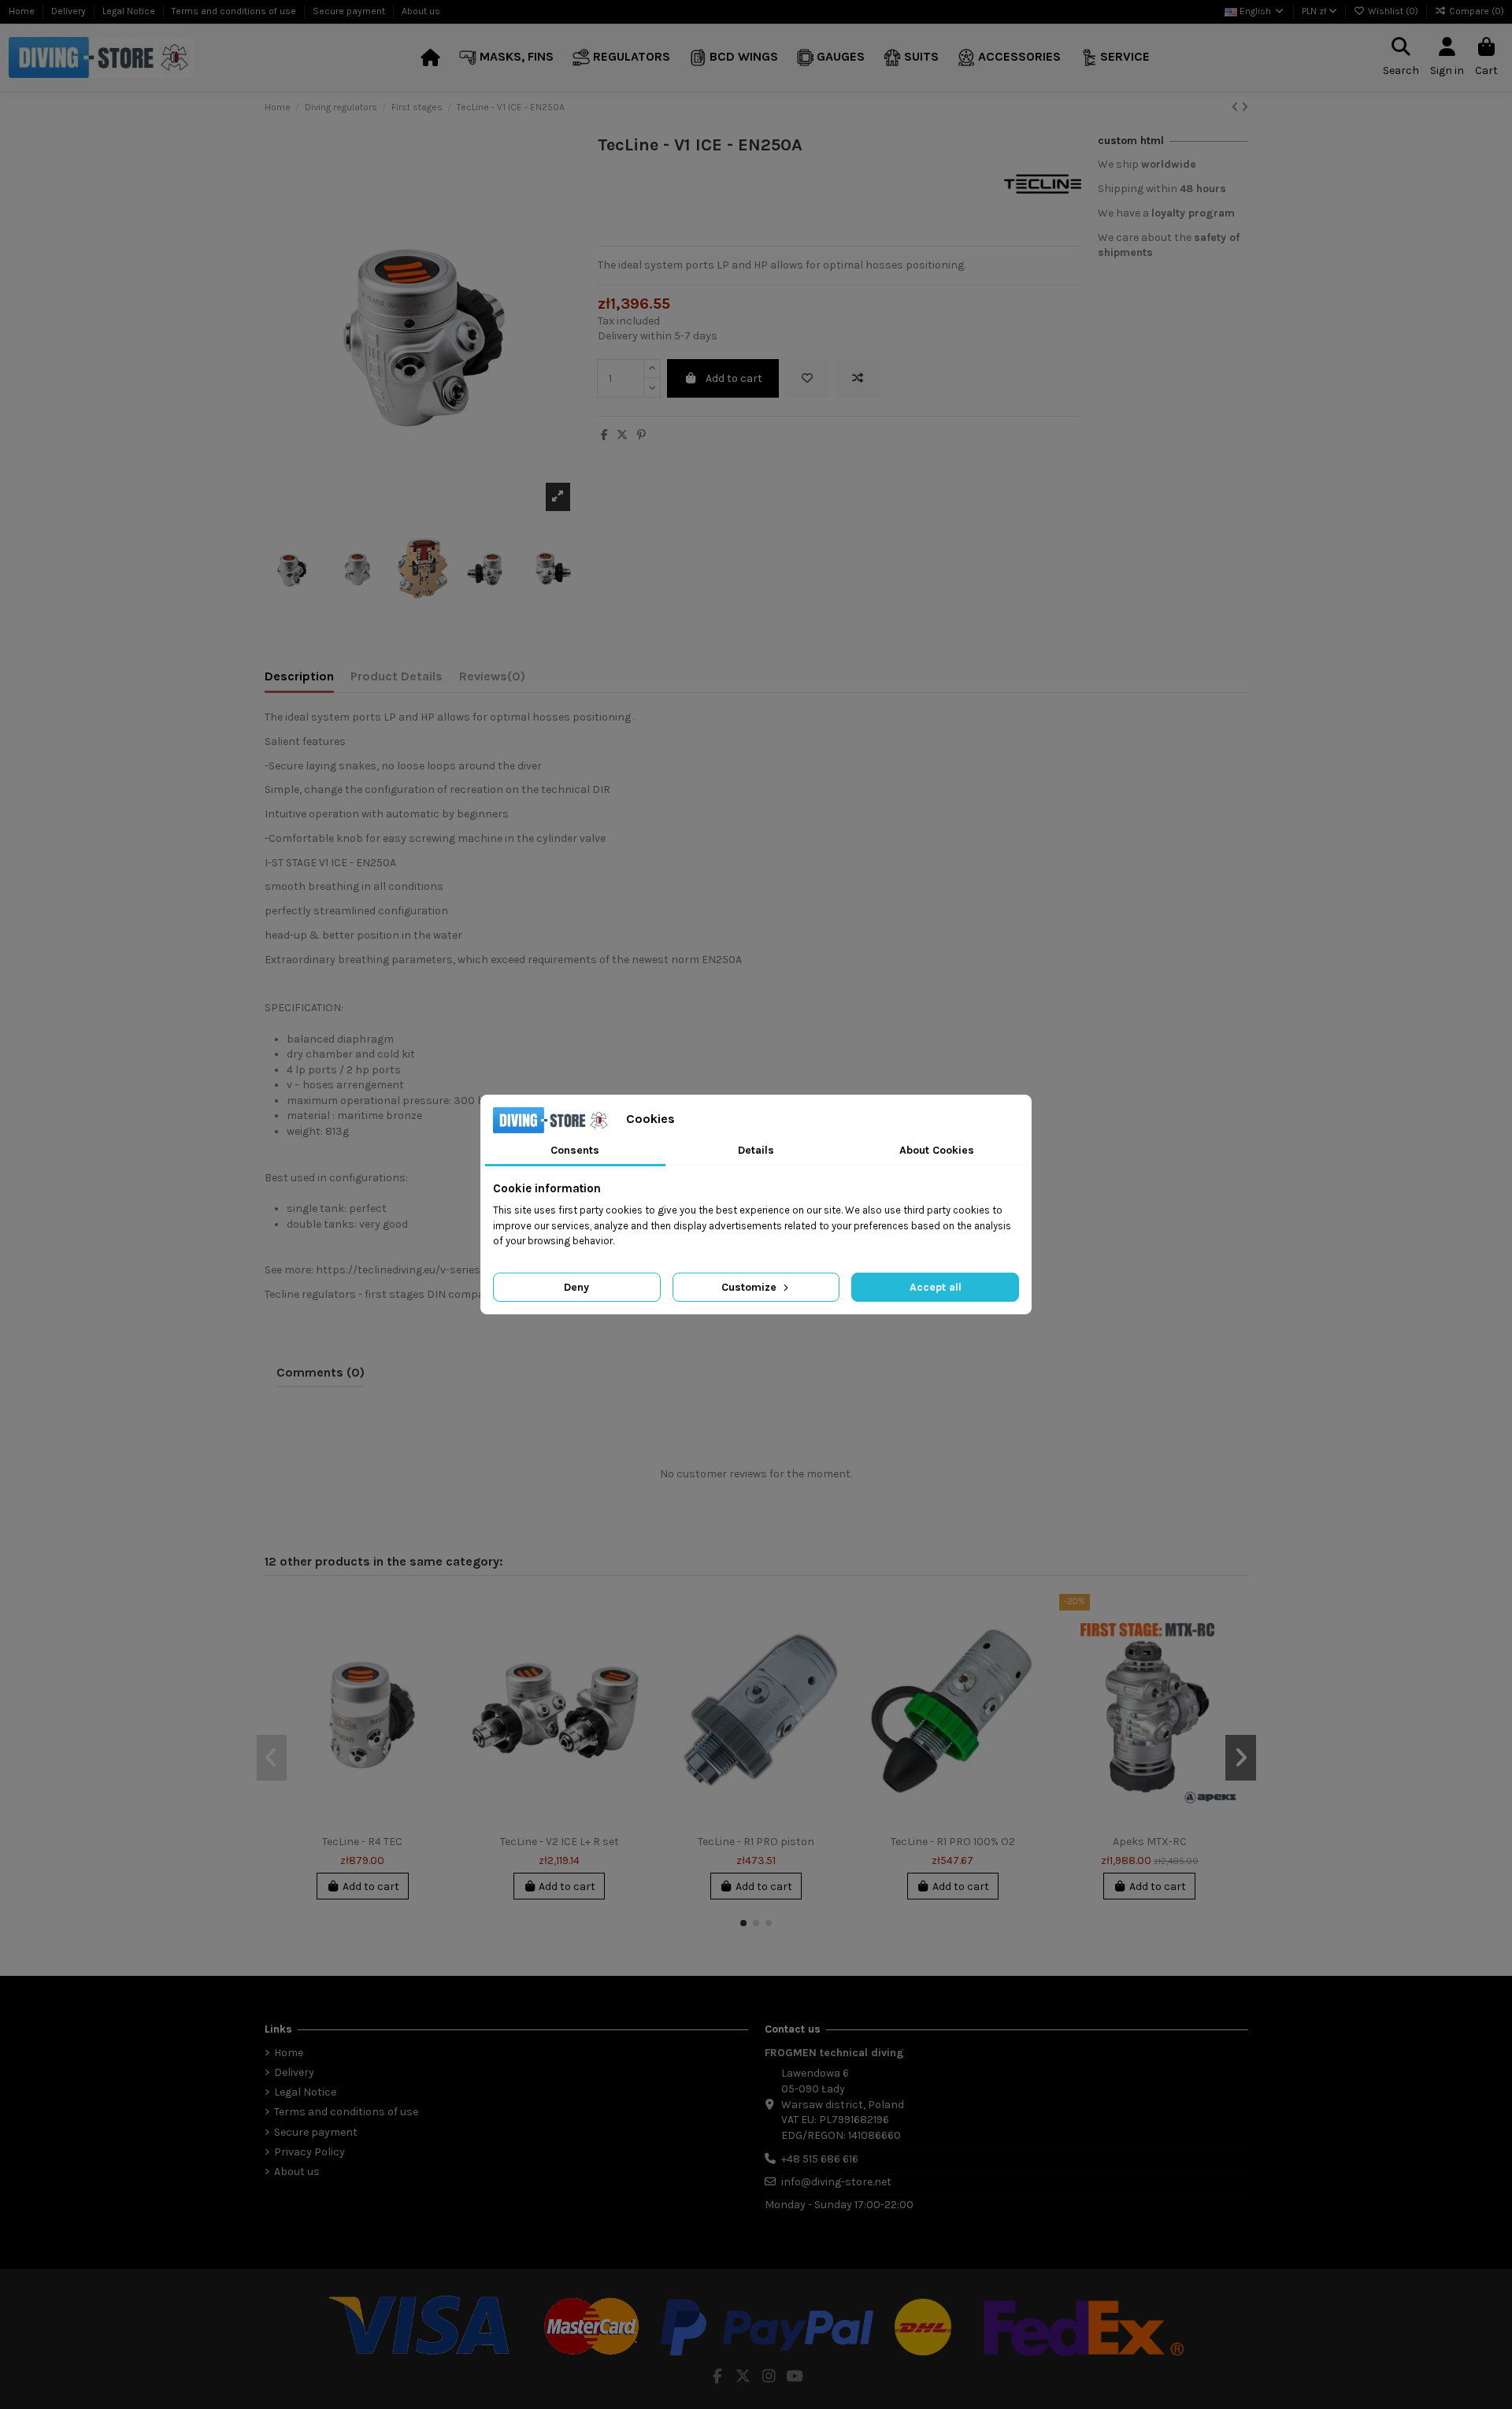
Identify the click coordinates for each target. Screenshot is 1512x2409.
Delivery (70, 11)
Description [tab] (299, 676)
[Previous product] (1236, 107)
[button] (506, 58)
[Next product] (1245, 107)
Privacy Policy (309, 2152)
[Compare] (440, 1645)
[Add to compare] (858, 378)
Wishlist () (1393, 11)
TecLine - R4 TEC (362, 1842)
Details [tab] (756, 1150)
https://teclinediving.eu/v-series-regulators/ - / (436, 1270)
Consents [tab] (575, 1150)
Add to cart (734, 378)
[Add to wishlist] (807, 378)
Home (23, 11)
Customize (750, 1287)
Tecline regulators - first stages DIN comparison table (402, 1294)
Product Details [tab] (397, 676)
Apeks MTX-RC (1150, 1842)
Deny (576, 1287)
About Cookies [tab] (937, 1150)
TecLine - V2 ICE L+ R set (560, 1842)
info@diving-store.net (836, 2182)
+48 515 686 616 (820, 2159)
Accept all (936, 1287)
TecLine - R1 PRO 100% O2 (953, 1842)
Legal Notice (130, 11)
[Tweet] (622, 435)
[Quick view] (440, 1673)
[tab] (492, 680)
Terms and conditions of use (235, 11)
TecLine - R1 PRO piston (756, 1842)
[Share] (604, 435)
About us (421, 11)
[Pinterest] (641, 435)
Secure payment (350, 11)
